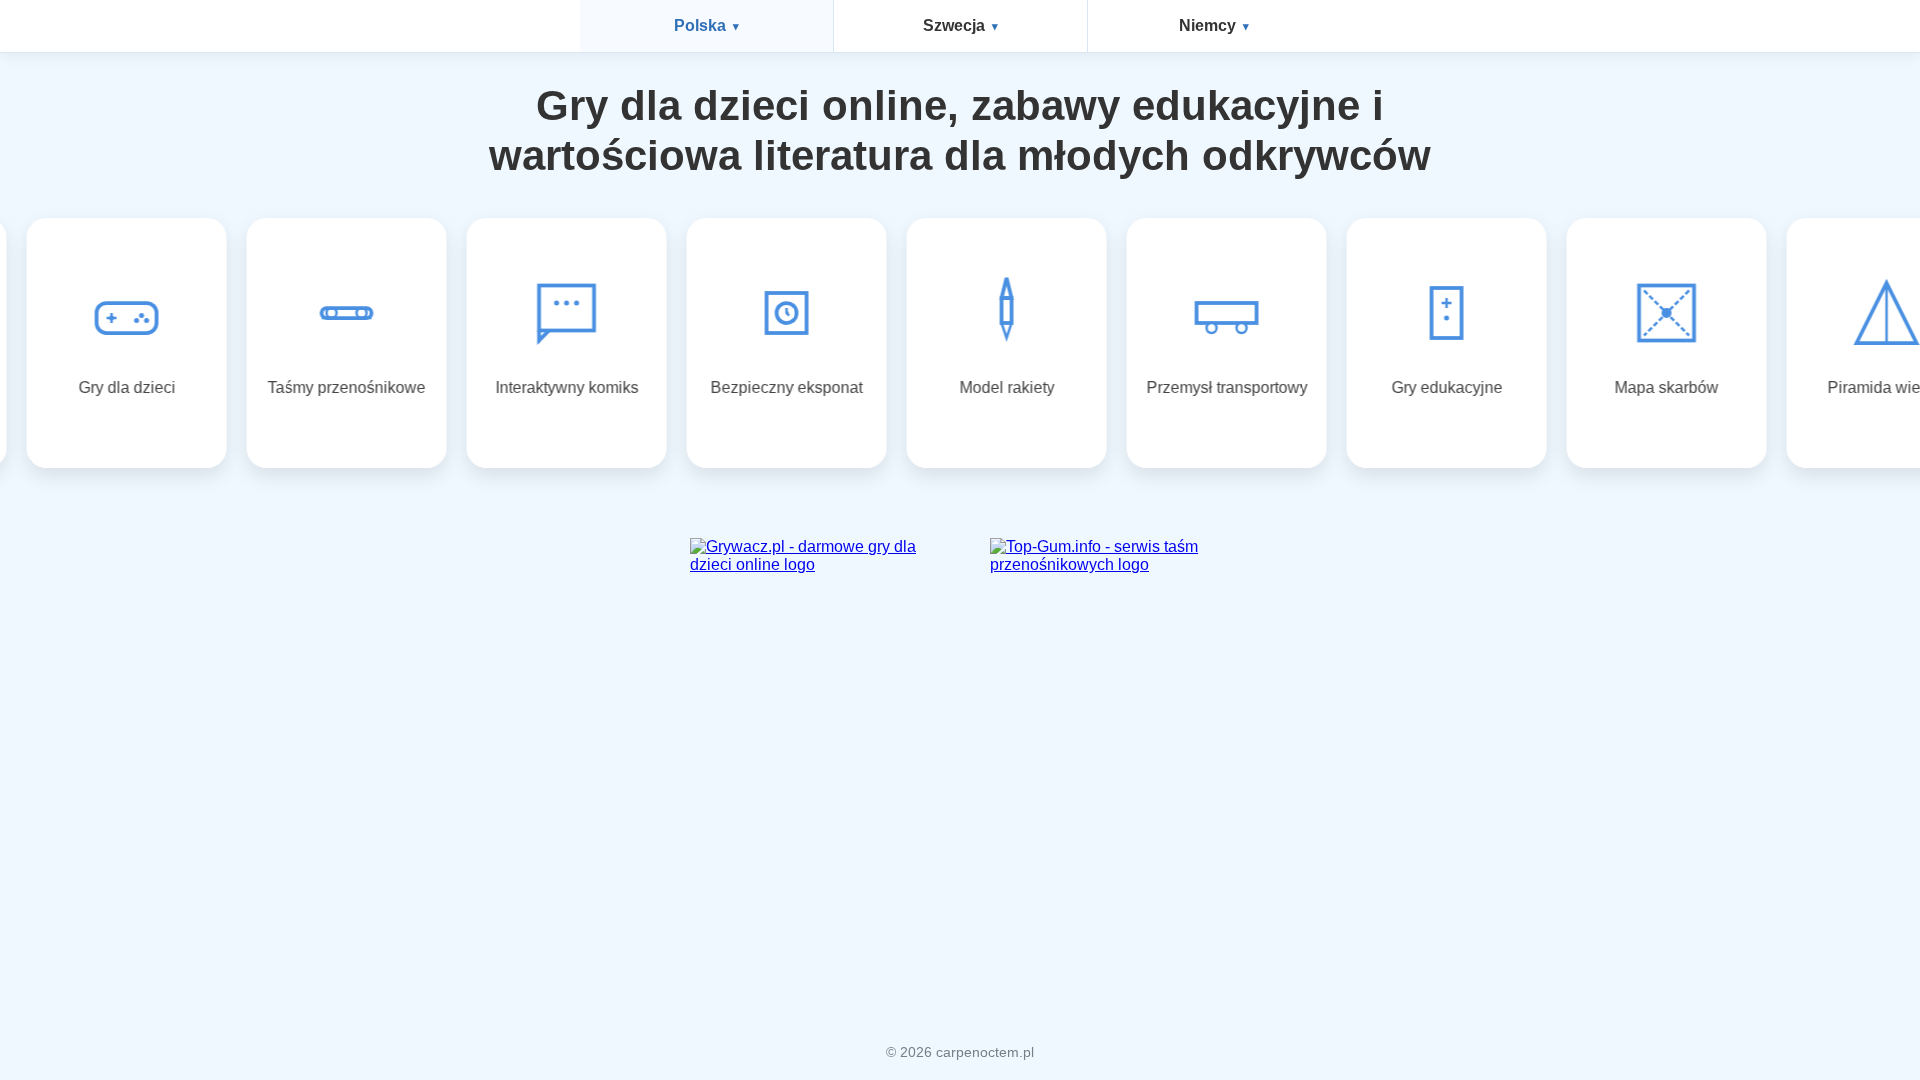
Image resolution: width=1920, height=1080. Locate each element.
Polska (700, 25)
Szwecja (954, 25)
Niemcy (1207, 25)
